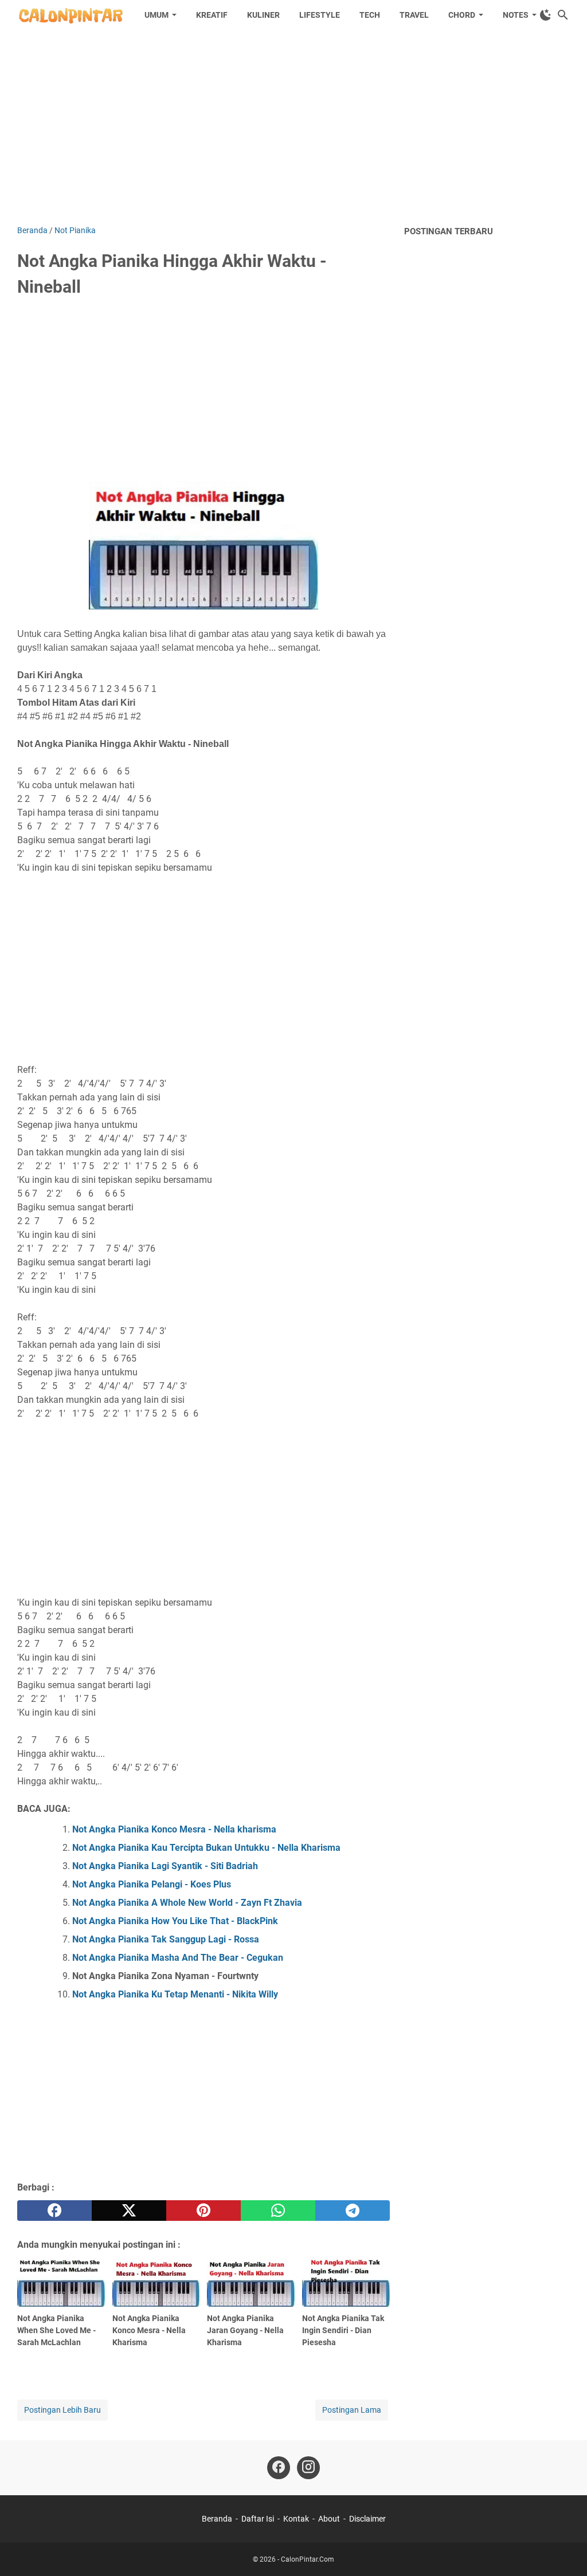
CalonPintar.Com (308, 2559)
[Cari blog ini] (563, 15)
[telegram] (353, 2211)
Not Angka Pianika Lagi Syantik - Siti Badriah (165, 1866)
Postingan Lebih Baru (62, 2410)
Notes (516, 15)
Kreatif (212, 15)
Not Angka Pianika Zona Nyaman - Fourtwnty (165, 1976)
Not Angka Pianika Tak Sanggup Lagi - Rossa (166, 1939)
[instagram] (308, 2468)
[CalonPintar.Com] (70, 15)
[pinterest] (204, 2211)
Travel (414, 15)
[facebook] (54, 2211)
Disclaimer (367, 2519)
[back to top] (564, 2550)
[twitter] (129, 2211)
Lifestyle (320, 15)
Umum (156, 15)
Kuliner (263, 15)
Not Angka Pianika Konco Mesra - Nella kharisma (174, 1829)
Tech (370, 15)
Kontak (296, 2519)
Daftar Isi (258, 2519)
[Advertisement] (293, 127)
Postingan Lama (352, 2410)
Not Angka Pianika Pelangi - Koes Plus (152, 1884)
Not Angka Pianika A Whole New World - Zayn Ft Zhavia (187, 1903)
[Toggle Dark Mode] (546, 15)
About (329, 2519)
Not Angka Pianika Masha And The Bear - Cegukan (178, 1958)
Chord (462, 15)
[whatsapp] (278, 2211)
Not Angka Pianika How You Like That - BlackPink (175, 1921)
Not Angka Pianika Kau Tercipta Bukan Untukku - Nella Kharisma (206, 1848)
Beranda (217, 2519)
